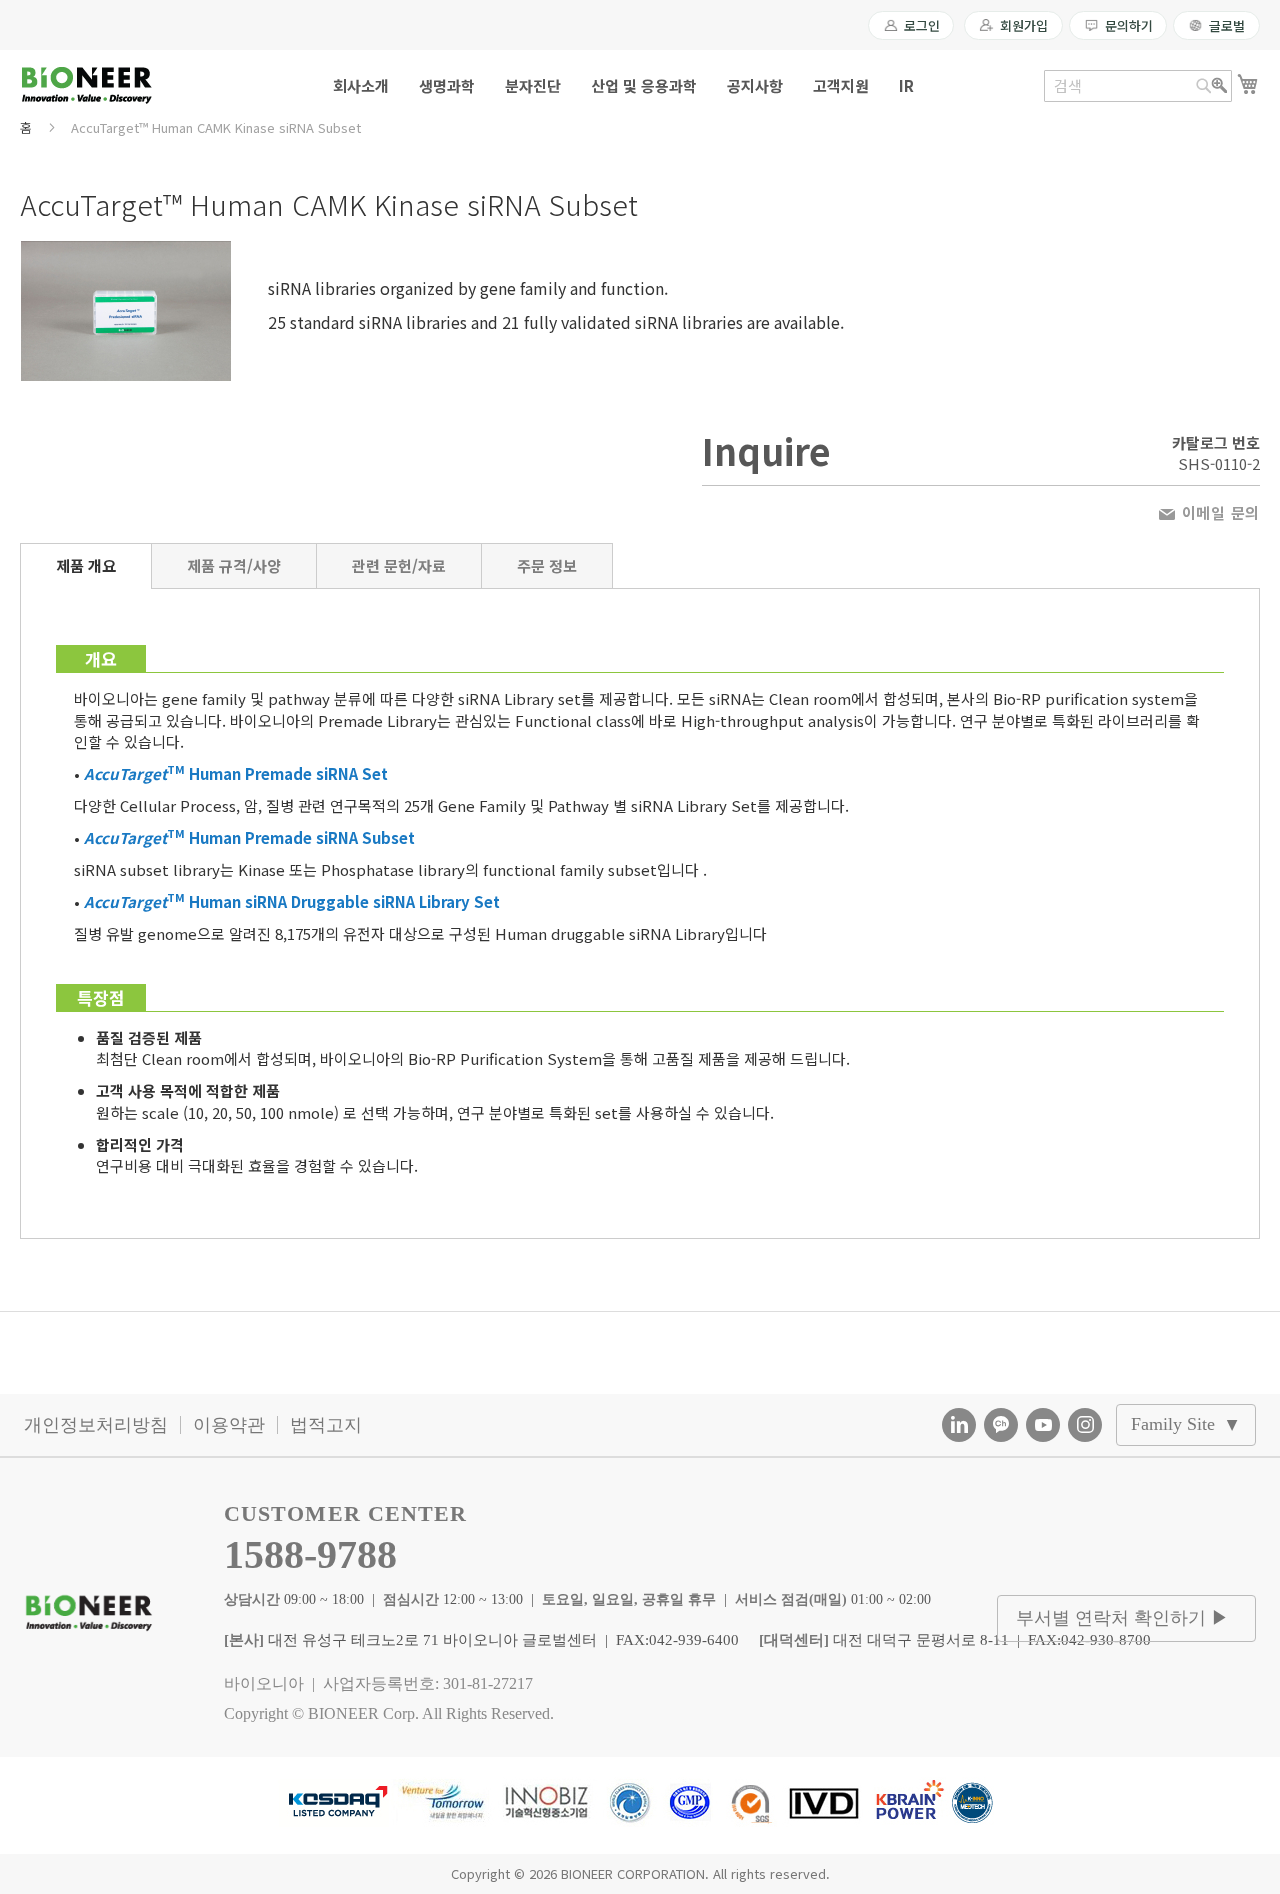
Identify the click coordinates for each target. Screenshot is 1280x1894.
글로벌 (1227, 25)
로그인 (922, 25)
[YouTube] (1043, 1425)
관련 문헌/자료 (399, 565)
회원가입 (1023, 25)
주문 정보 (547, 565)
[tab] (86, 566)
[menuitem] (361, 85)
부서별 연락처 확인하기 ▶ (1122, 1618)
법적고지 (326, 1425)
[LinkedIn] (959, 1425)
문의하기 (1128, 25)
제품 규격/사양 (234, 565)
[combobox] (1138, 86)
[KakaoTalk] (1001, 1425)
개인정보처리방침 (96, 1425)
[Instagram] (1085, 1425)
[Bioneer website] (86, 85)
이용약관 (229, 1425)
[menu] (640, 85)
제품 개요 (86, 565)
